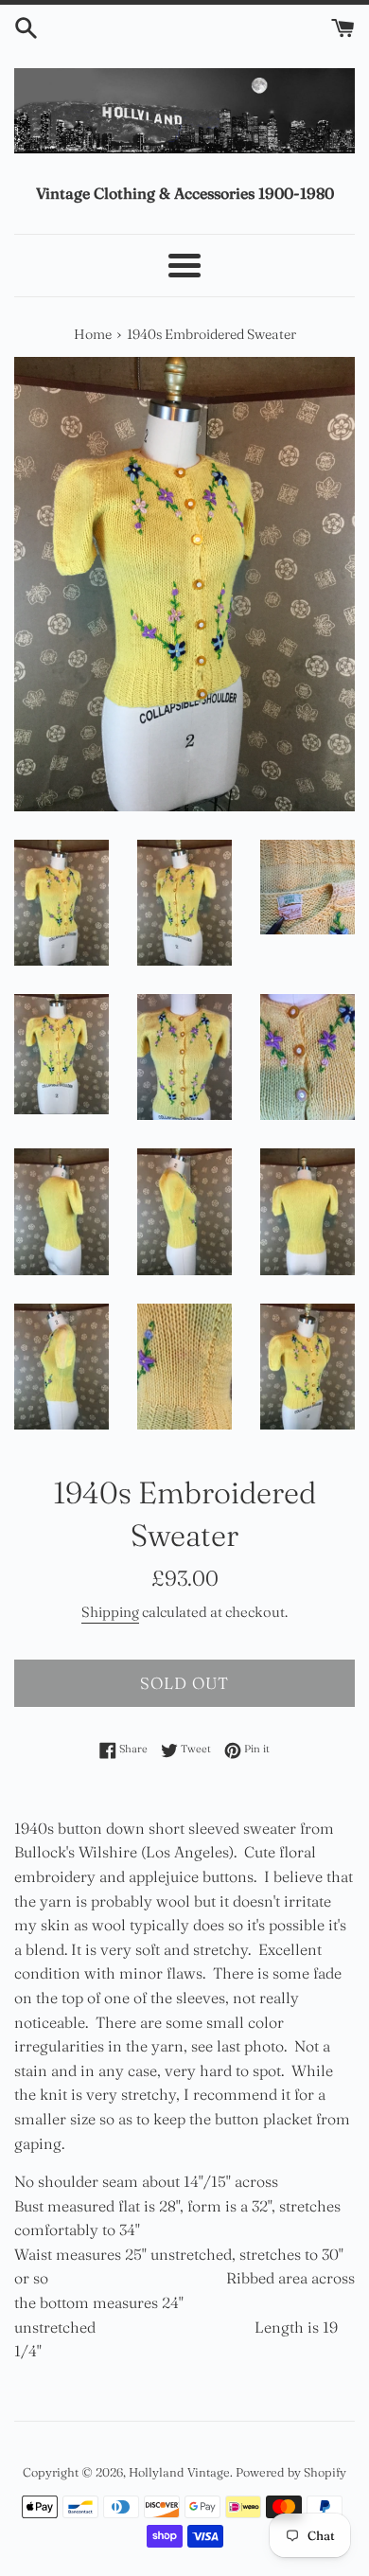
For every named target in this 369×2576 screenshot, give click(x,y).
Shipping (110, 1612)
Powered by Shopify (291, 2472)
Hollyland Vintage (179, 2472)
